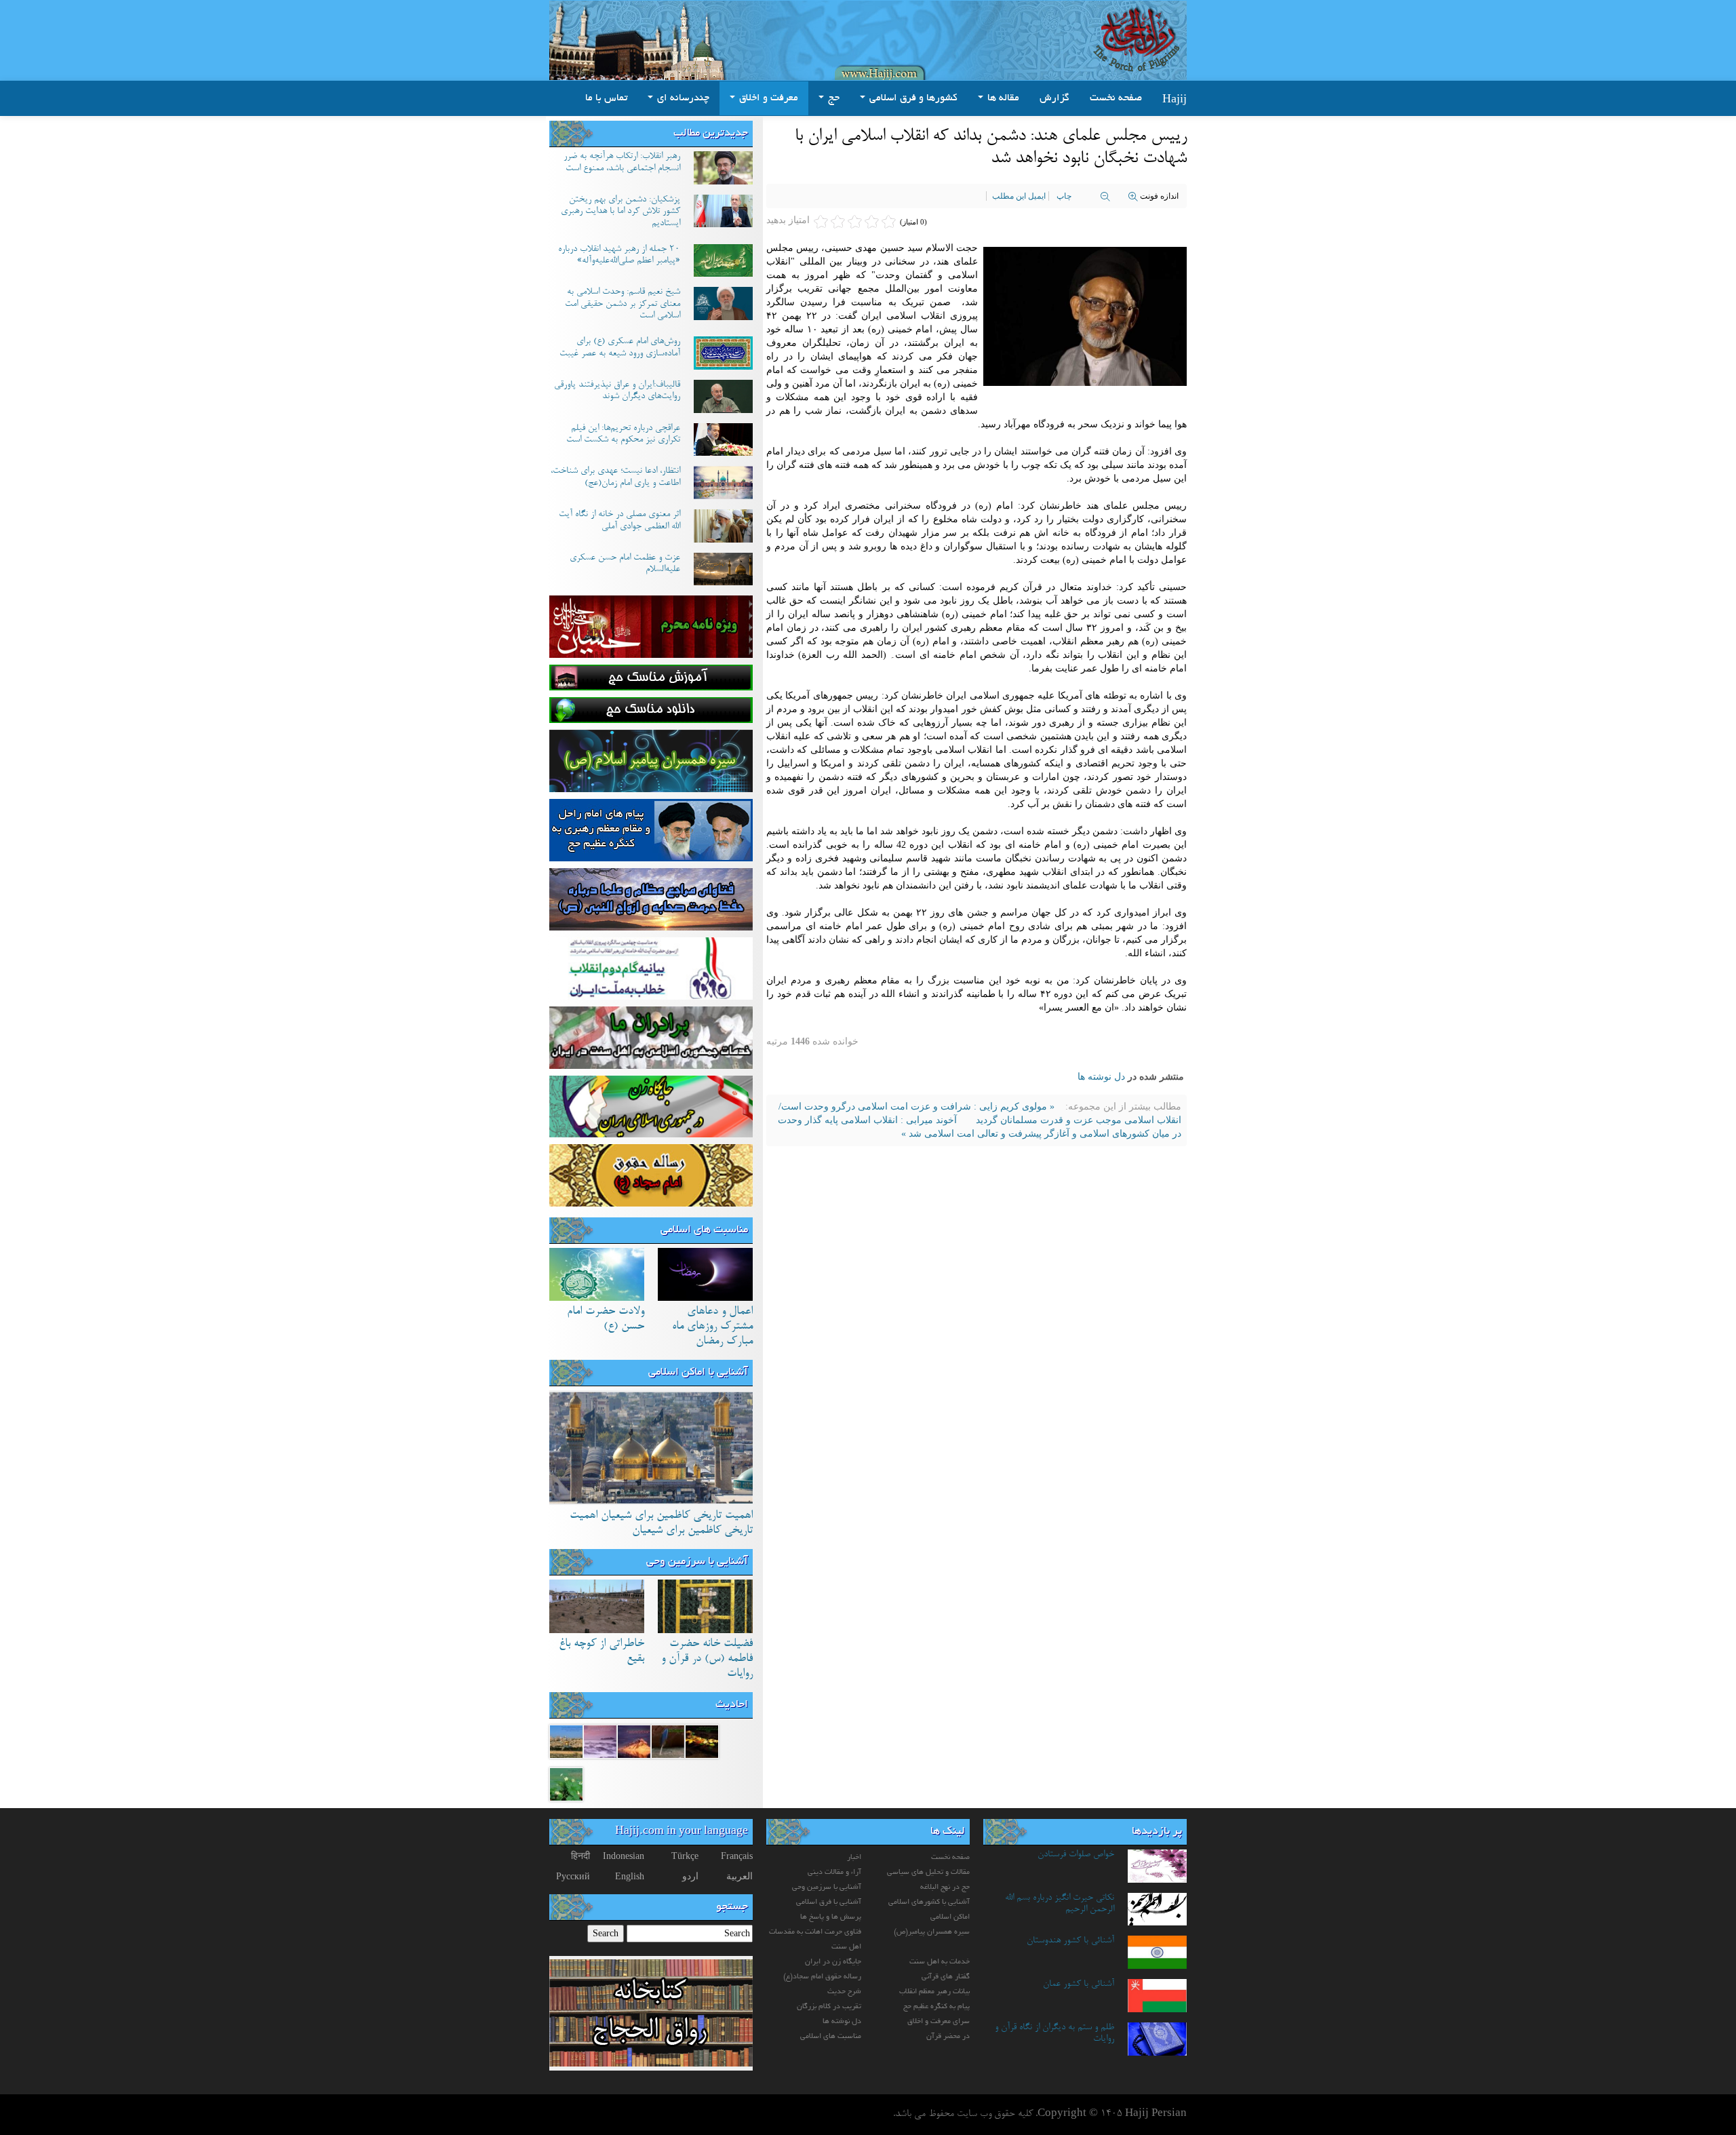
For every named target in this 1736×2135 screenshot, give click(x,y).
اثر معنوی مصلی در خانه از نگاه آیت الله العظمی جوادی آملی (619, 521)
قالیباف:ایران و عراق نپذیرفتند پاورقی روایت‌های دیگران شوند (617, 391)
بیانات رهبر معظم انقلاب (934, 1992)
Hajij (1175, 98)
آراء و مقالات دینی (834, 1873)
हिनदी (580, 1856)
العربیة (739, 1876)
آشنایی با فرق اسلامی (829, 1902)
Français (737, 1856)
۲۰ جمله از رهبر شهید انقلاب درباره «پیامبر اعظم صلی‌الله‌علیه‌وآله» (619, 256)
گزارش (1054, 98)
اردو (690, 1876)
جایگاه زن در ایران (833, 1962)
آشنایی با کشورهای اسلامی (929, 1902)
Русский (573, 1876)
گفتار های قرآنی (946, 1977)
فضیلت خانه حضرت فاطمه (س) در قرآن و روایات (707, 1659)
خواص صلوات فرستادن (1076, 1855)
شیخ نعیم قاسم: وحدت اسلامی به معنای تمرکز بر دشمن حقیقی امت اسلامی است (623, 304)
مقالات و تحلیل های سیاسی (928, 1873)
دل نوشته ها (1101, 1077)
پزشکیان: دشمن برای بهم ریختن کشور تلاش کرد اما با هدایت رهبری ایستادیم (620, 212)
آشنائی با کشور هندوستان (1070, 1941)
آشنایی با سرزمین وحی (697, 1562)
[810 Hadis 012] (634, 1741)
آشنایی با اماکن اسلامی (698, 1373)
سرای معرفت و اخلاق (939, 2022)
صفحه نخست (1116, 98)
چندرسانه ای (682, 98)
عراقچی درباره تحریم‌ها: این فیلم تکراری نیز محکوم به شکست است (623, 435)
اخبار (854, 1858)
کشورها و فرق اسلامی (912, 98)
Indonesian (624, 1856)
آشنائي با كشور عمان (1079, 1984)
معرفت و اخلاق (767, 98)
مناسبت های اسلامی (704, 1230)
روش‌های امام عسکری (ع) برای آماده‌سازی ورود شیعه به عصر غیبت (620, 348)
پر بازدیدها (1157, 1832)
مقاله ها (1002, 98)
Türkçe (685, 1856)
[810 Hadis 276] (702, 1741)
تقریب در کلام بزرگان (829, 2007)
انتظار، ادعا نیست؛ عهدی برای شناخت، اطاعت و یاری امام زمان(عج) (615, 477)
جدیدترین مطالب (711, 134)
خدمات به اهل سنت (940, 1962)
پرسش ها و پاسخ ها (831, 1917)
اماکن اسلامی (950, 1917)
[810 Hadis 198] (668, 1741)
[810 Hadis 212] (600, 1741)
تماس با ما (606, 98)
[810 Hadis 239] (566, 1741)
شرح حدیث (844, 1992)
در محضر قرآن (948, 2037)
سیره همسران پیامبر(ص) (932, 1932)
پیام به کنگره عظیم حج (936, 2007)
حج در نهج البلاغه (945, 1887)
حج (832, 98)
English (630, 1876)
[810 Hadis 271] (566, 1783)
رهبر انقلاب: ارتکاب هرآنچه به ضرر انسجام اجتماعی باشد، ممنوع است (622, 163)
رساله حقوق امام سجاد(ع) (822, 1977)
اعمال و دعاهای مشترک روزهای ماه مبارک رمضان (712, 1327)
